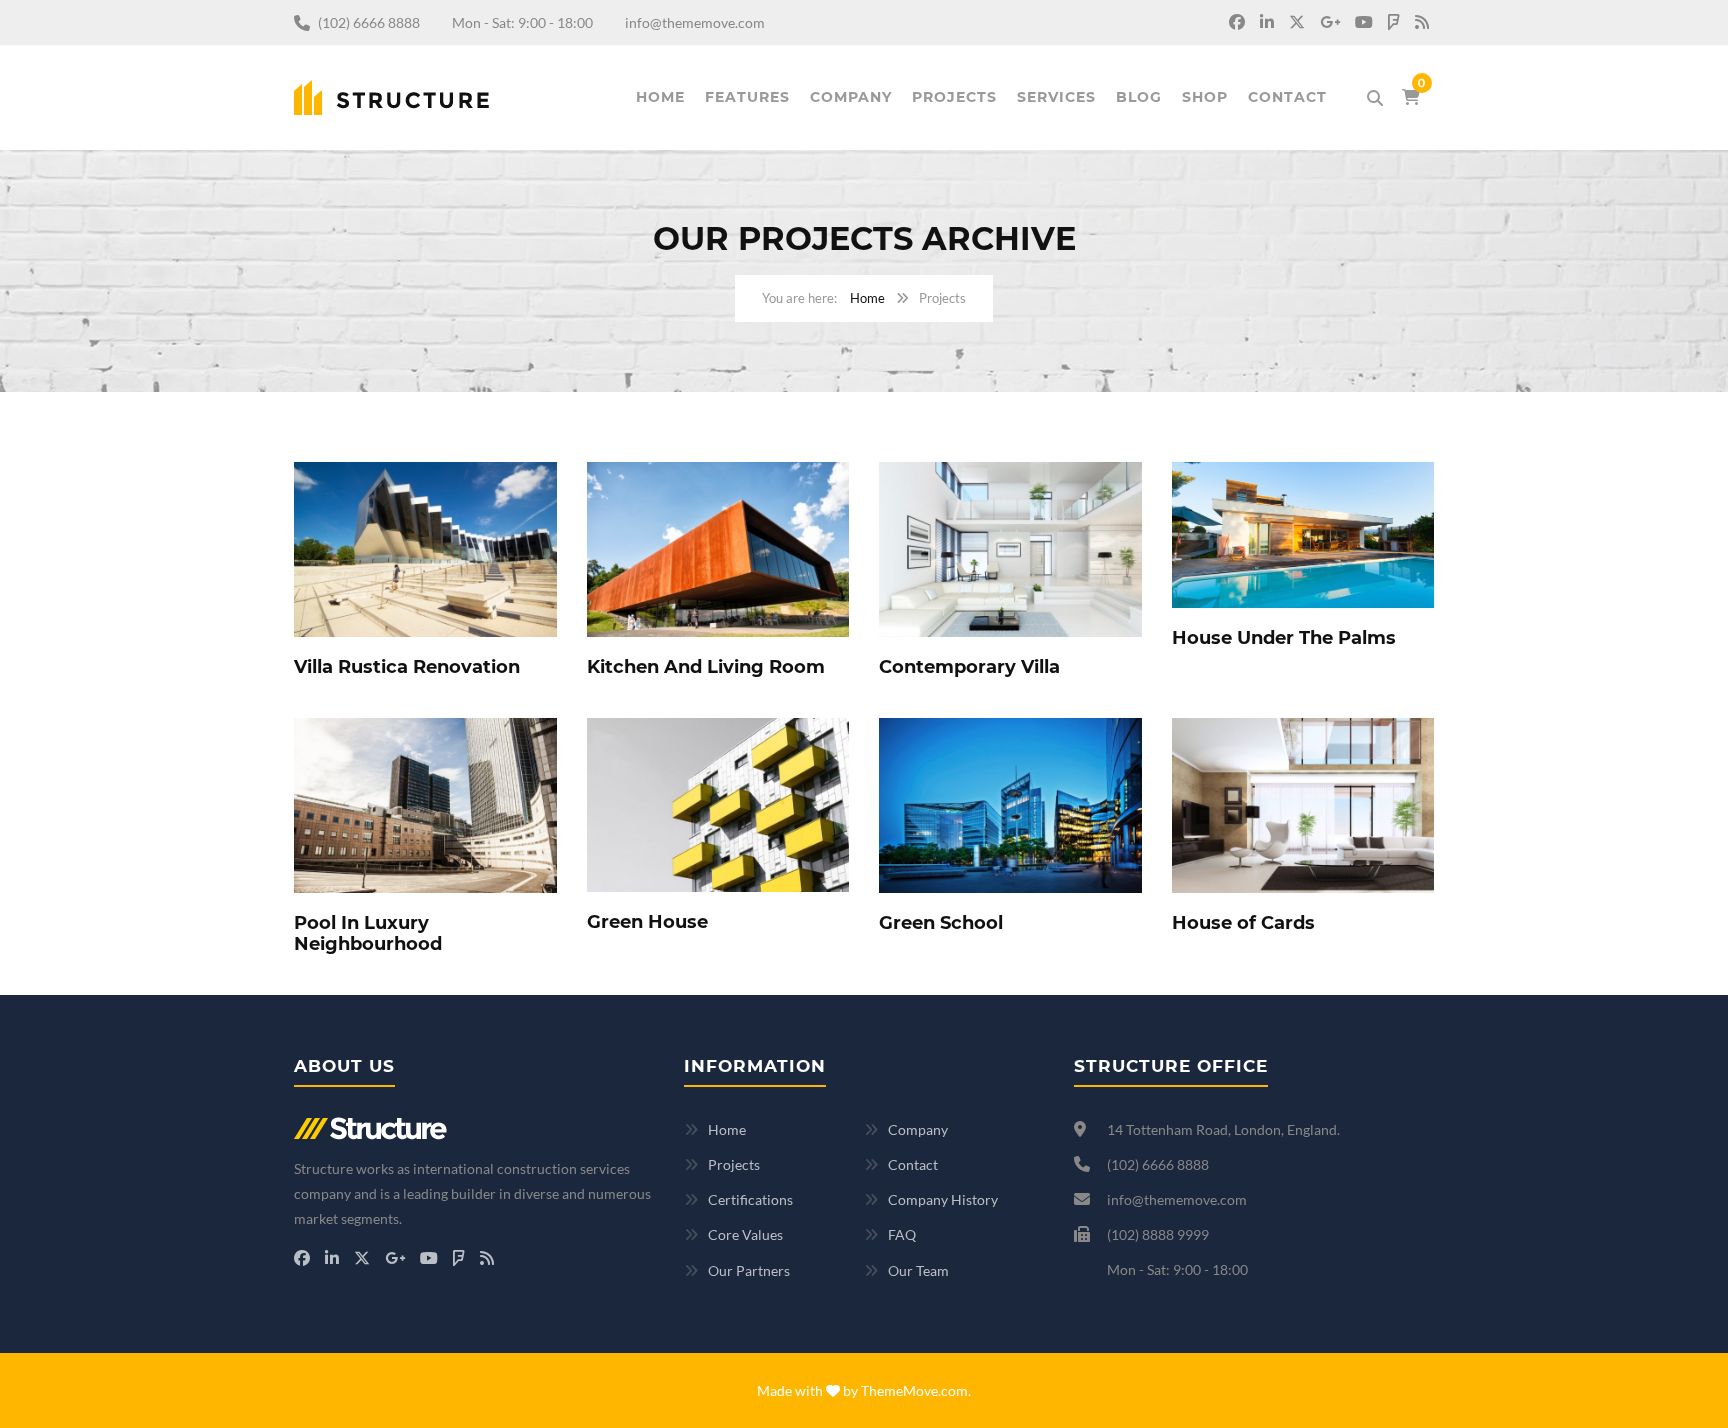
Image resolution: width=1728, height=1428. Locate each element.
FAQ (902, 1234)
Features (747, 97)
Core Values (745, 1234)
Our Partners (749, 1270)
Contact (1287, 97)
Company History (943, 1199)
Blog (1139, 97)
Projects (954, 97)
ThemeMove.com (914, 1390)
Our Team (918, 1270)
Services (1056, 97)
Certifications (750, 1199)
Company (851, 97)
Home (660, 97)
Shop (1205, 97)
